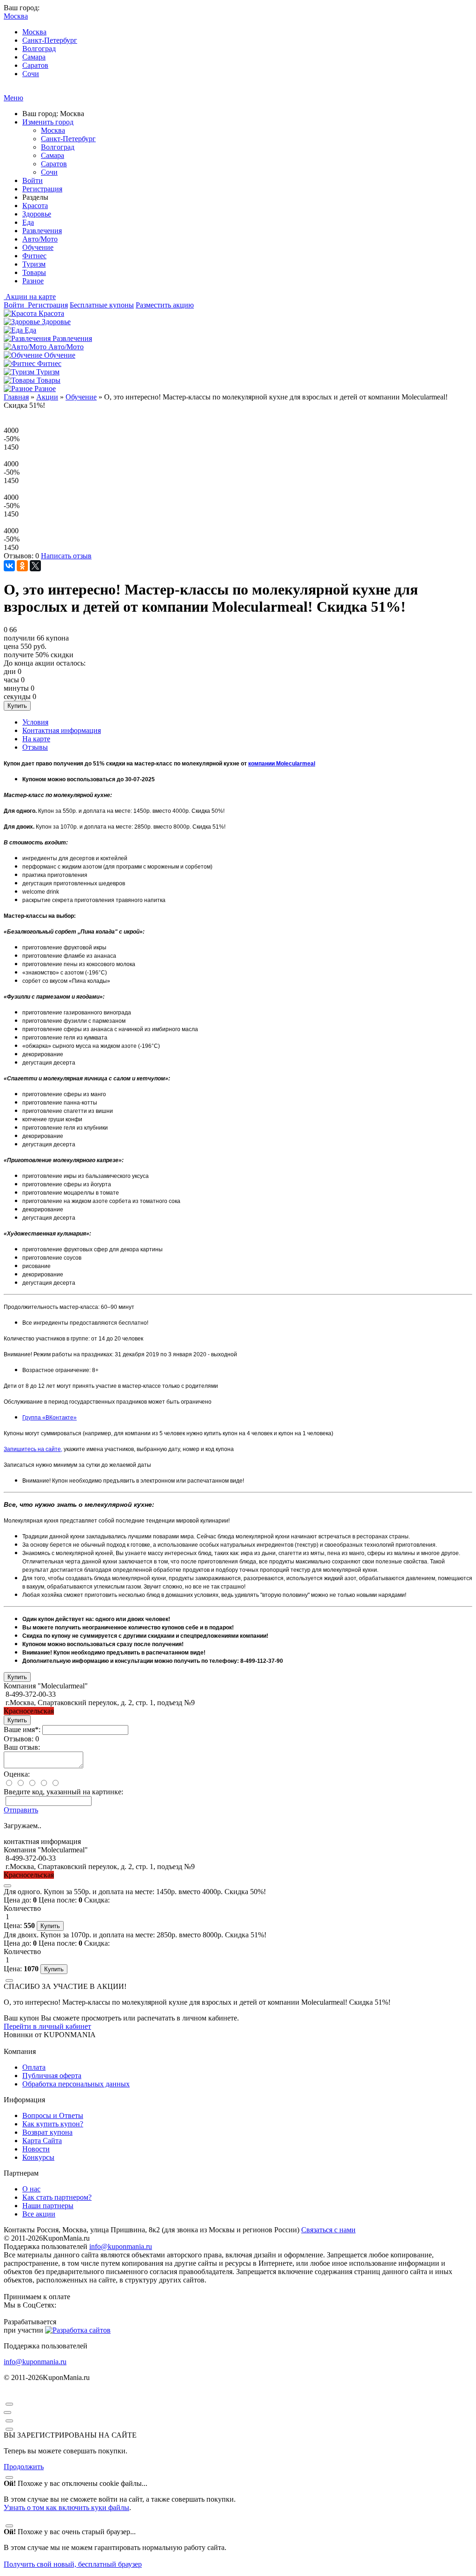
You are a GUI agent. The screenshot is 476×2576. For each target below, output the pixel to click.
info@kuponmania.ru (121, 2246)
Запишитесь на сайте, (33, 1449)
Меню (13, 98)
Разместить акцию (165, 305)
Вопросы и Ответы (53, 2115)
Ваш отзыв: (22, 1747)
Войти (33, 180)
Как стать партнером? (57, 2197)
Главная (16, 397)
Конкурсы (38, 2157)
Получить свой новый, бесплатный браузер (73, 2564)
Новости (36, 2149)
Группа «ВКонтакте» (50, 1418)
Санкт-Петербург (50, 40)
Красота (35, 206)
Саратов (35, 65)
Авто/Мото (40, 239)
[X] (35, 566)
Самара (34, 57)
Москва (34, 32)
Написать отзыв (66, 556)
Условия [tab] (35, 722)
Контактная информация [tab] (62, 730)
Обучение (38, 247)
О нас (31, 2189)
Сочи (31, 74)
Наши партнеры (48, 2206)
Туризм (34, 264)
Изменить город (48, 122)
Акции (47, 397)
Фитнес (34, 256)
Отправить (21, 1810)
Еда (28, 222)
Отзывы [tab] (35, 747)
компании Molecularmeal (282, 764)
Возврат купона (47, 2132)
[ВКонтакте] (9, 566)
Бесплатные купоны (102, 305)
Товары (34, 272)
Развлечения (42, 231)
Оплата (34, 2067)
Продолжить (24, 2467)
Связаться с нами (328, 2230)
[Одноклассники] (22, 566)
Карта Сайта (42, 2141)
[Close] (7, 1886)
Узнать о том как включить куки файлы (66, 2507)
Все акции (39, 2214)
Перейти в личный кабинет (47, 2026)
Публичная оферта (52, 2076)
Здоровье (37, 214)
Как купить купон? (53, 2124)
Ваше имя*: (22, 1729)
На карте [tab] (36, 739)
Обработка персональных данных (76, 2084)
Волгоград (39, 49)
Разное (33, 281)
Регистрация (42, 189)
